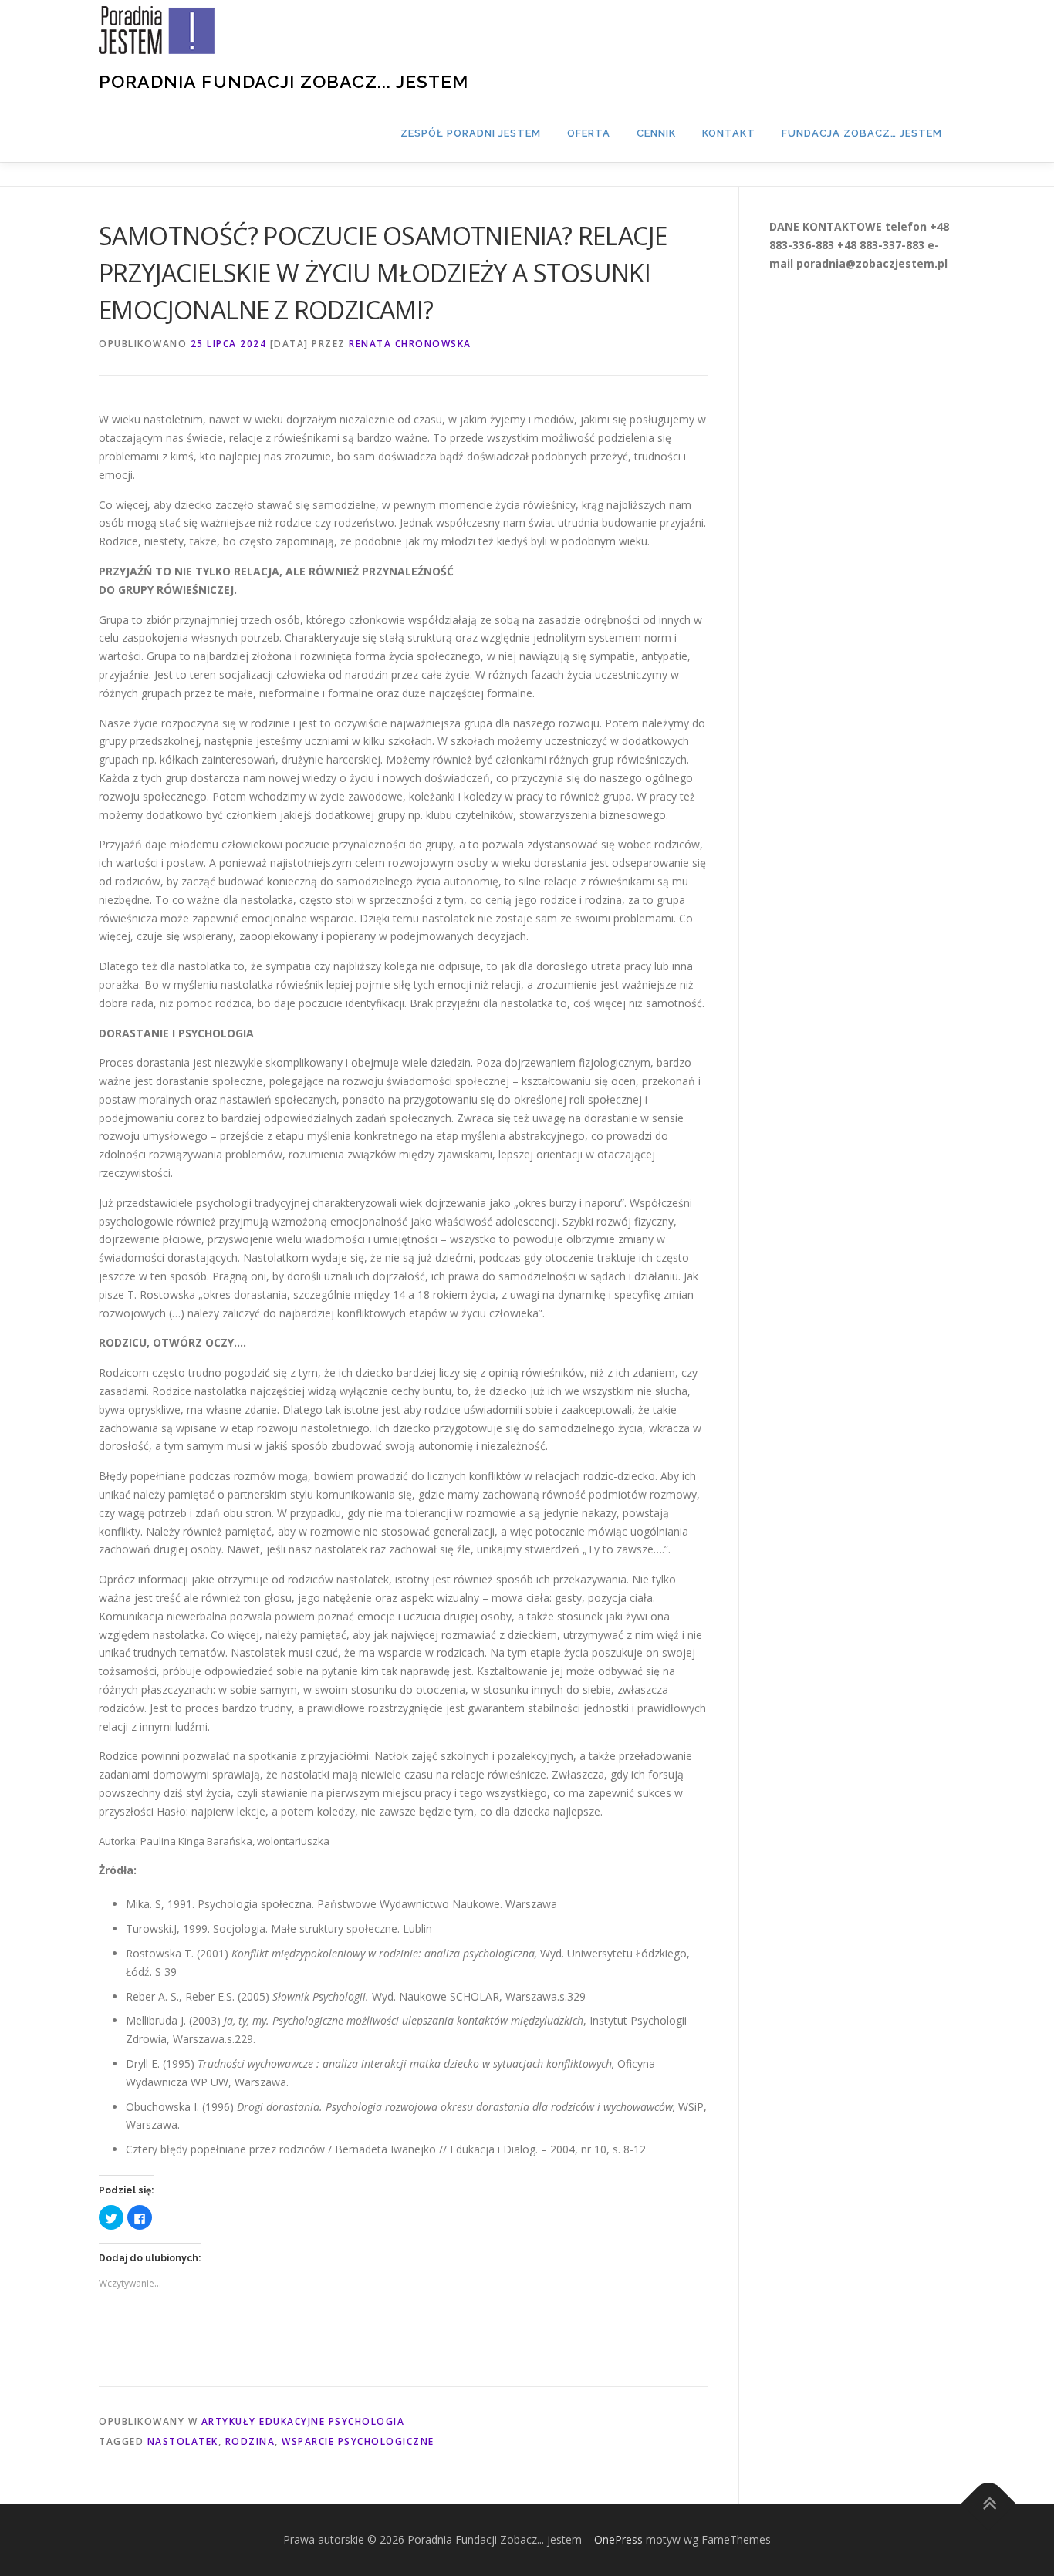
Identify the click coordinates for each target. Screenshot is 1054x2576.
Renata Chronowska (410, 344)
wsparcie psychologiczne (358, 2441)
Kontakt (729, 133)
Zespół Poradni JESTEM (471, 133)
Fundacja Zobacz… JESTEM (862, 133)
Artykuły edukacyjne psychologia (303, 2421)
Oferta (589, 133)
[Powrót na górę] (989, 2504)
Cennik (656, 133)
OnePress (618, 2539)
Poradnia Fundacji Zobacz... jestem (284, 81)
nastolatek (183, 2441)
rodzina (250, 2441)
